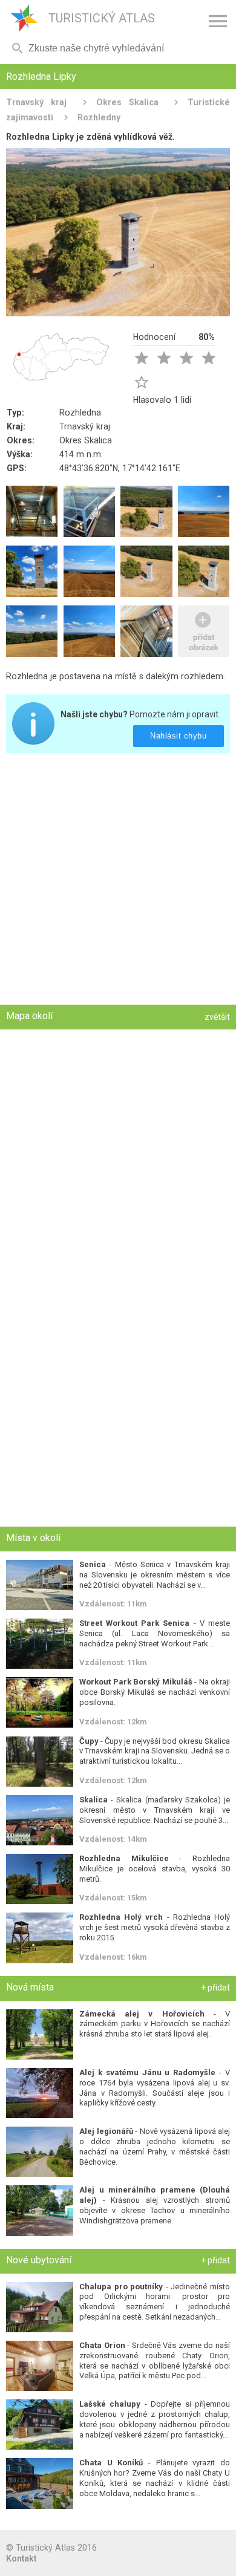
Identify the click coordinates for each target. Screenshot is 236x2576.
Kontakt (21, 2558)
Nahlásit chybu (179, 736)
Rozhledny (99, 117)
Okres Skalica (127, 102)
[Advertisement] (118, 880)
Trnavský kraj (36, 102)
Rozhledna (80, 412)
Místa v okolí (33, 1538)
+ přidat (215, 1987)
